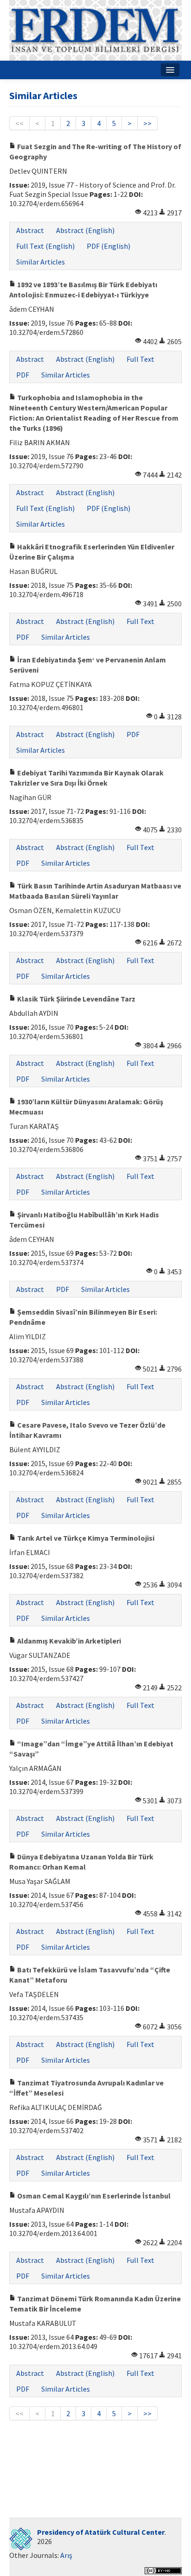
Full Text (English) (45, 246)
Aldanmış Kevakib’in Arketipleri (68, 1641)
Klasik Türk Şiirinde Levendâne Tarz (76, 999)
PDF (23, 375)
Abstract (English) (85, 230)
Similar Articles (41, 262)
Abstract (30, 230)
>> (147, 123)
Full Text (140, 359)
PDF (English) (108, 246)
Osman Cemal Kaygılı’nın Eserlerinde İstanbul (93, 2196)
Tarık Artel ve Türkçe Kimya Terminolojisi (85, 1538)
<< (19, 123)
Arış (66, 2555)
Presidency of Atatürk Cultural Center (101, 2532)
